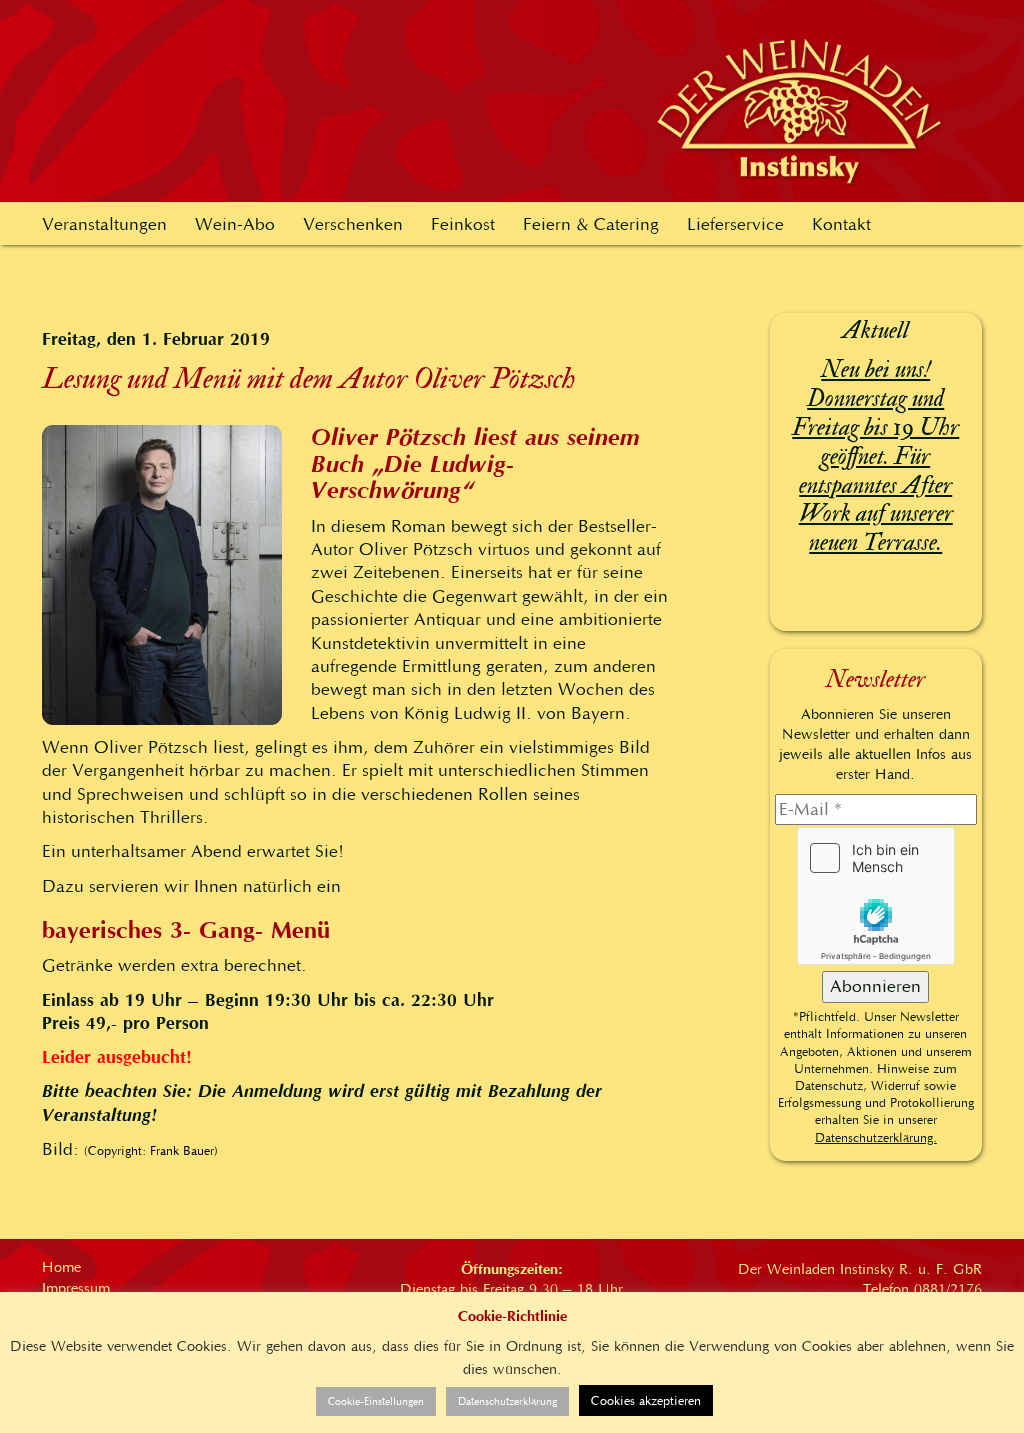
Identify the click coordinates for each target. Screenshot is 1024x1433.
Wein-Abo (235, 224)
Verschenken (353, 224)
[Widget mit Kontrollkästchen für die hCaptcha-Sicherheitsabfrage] (876, 896)
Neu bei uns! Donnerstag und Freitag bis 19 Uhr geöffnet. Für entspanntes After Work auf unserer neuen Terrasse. (875, 456)
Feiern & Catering (591, 224)
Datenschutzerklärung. (876, 1137)
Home (61, 1267)
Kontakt (841, 224)
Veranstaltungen (104, 224)
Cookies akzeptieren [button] (646, 1400)
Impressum (76, 1288)
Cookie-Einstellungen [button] (376, 1401)
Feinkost (463, 224)
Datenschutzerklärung (507, 1401)
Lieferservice (735, 224)
